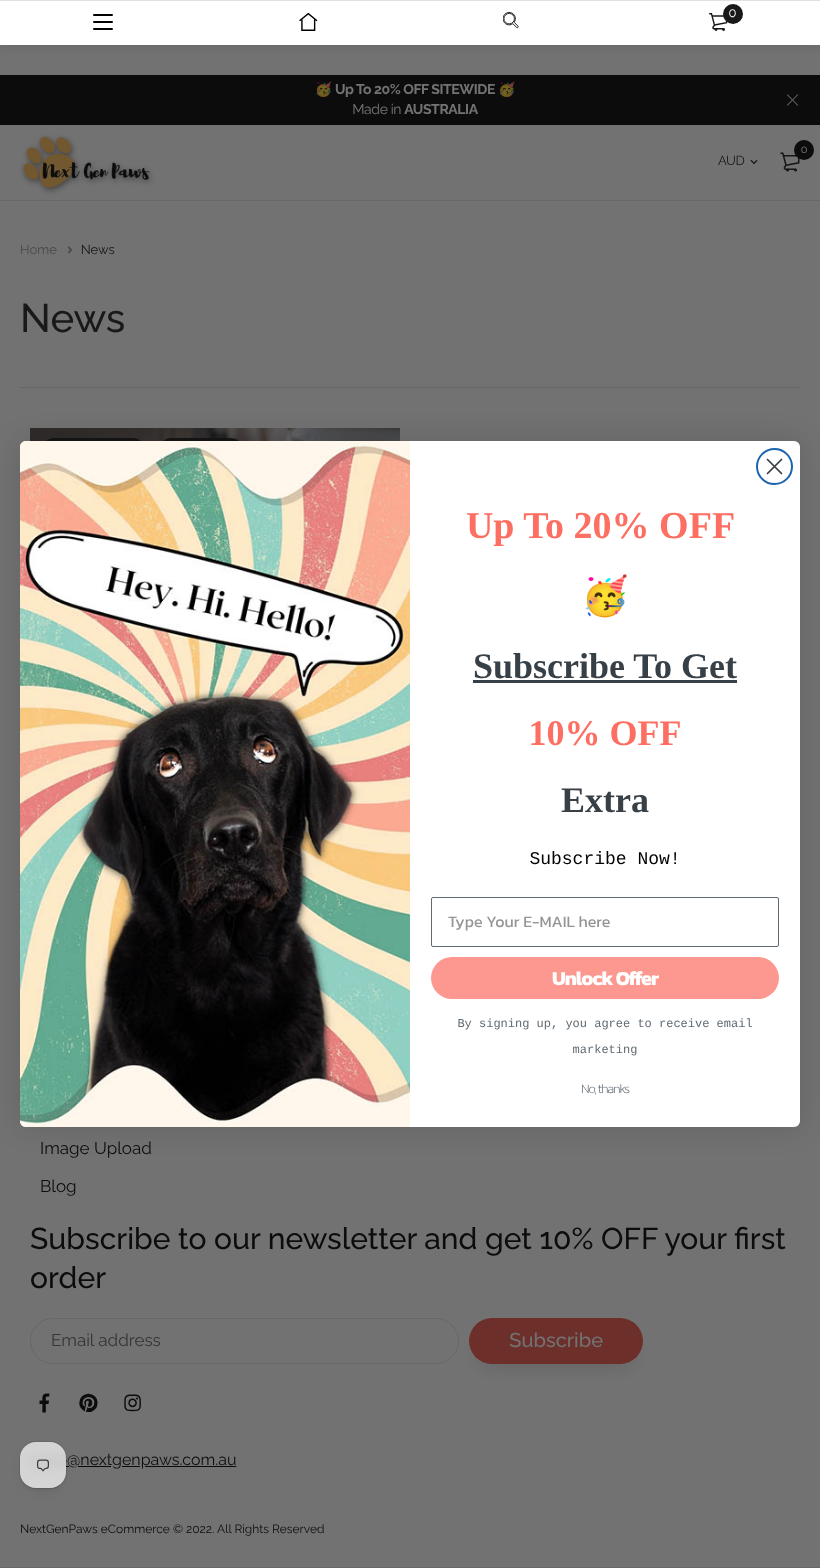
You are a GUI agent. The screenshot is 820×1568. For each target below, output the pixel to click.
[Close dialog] (774, 466)
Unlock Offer (605, 978)
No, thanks (605, 1089)
